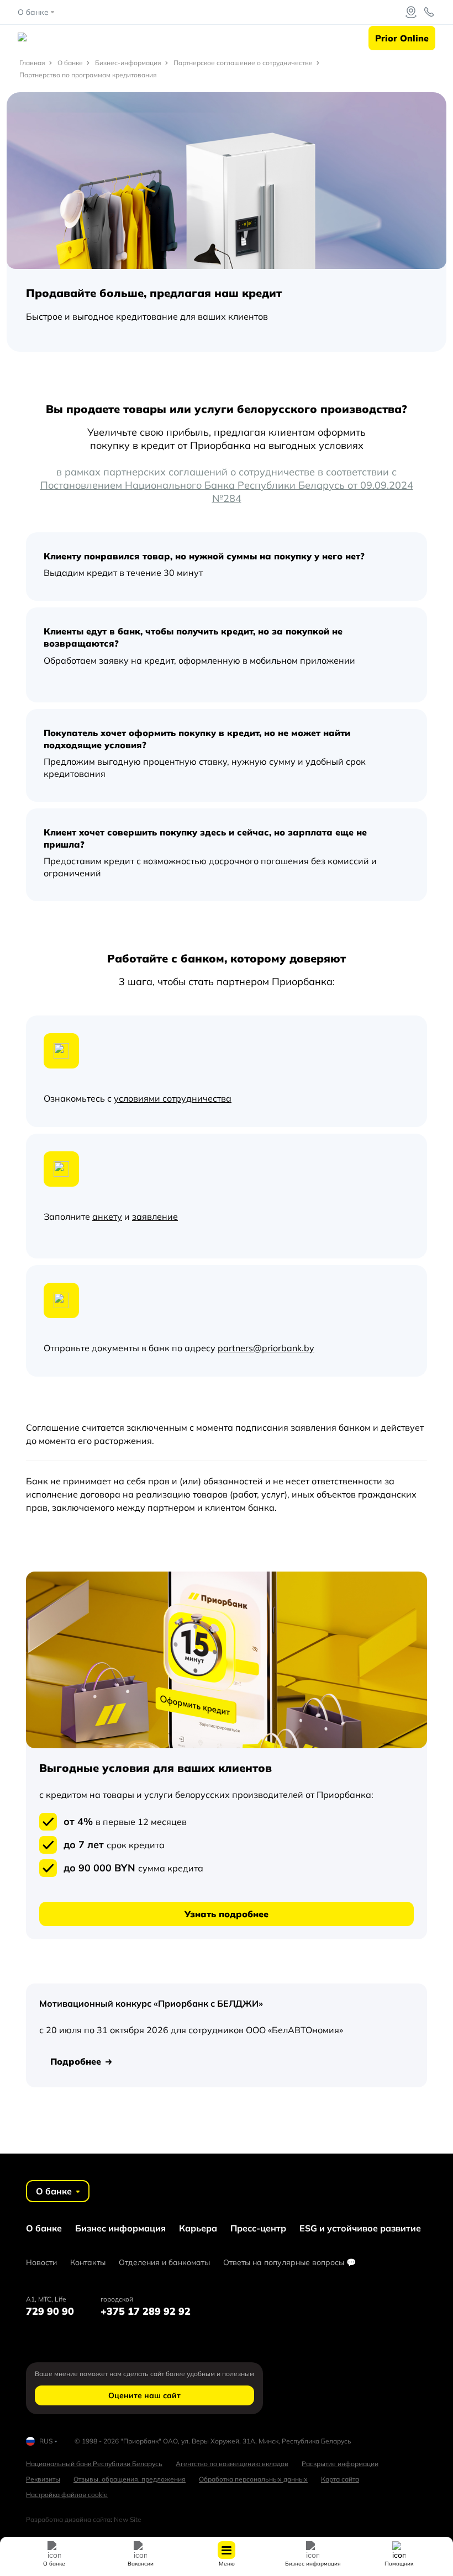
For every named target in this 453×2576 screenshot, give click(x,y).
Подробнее (76, 2061)
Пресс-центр (258, 2228)
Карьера (198, 2228)
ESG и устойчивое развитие (360, 2228)
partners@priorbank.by (266, 1348)
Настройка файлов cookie (67, 2495)
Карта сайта (340, 2479)
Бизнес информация (120, 2228)
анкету (107, 1216)
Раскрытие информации (340, 2464)
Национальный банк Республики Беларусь (94, 2464)
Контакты (88, 2262)
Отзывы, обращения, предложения (130, 2479)
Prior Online (402, 38)
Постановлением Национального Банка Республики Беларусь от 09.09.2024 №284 (227, 492)
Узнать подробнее (227, 1914)
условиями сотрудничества (173, 1098)
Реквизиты (43, 2479)
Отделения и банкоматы (164, 2262)
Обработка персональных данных (253, 2479)
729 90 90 (50, 2311)
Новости (41, 2262)
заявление (155, 1216)
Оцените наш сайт (144, 2395)
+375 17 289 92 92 (146, 2311)
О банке (44, 2228)
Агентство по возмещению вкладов (232, 2464)
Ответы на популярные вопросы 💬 (289, 2262)
